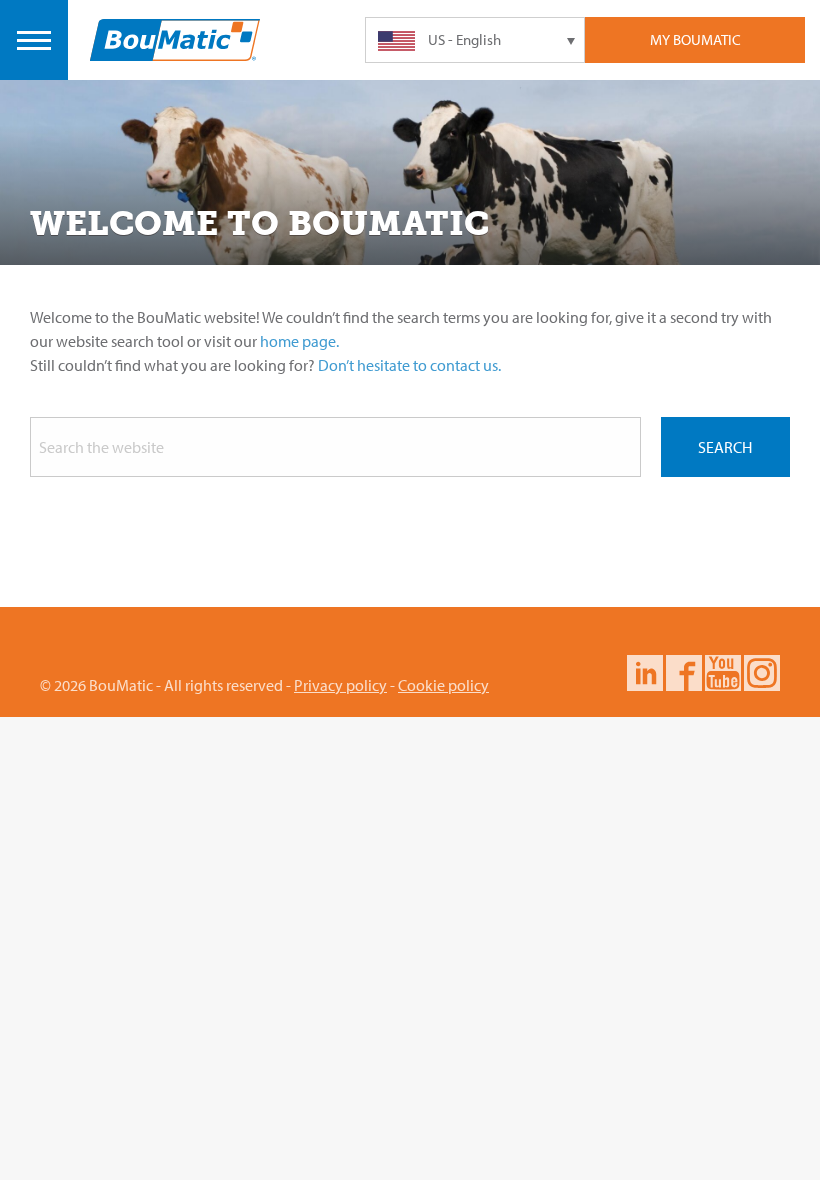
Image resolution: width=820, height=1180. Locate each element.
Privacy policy (340, 685)
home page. (299, 341)
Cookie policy (443, 685)
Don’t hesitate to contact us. (409, 365)
